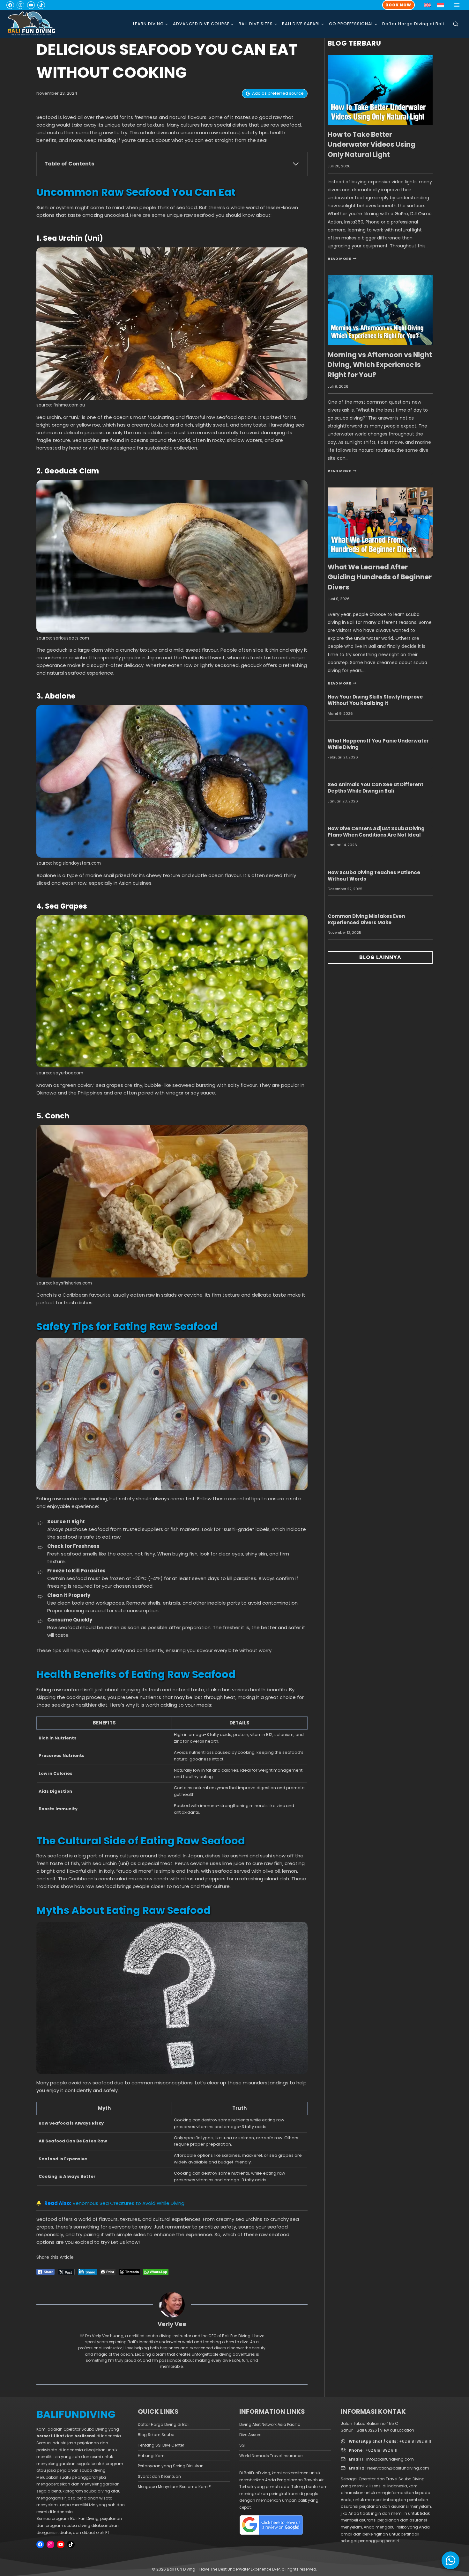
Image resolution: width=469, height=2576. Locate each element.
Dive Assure (250, 2435)
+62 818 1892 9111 (415, 2441)
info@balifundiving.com (390, 2459)
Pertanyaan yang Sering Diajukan (171, 2466)
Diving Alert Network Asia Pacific (270, 2424)
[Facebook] (10, 5)
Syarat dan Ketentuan (159, 2476)
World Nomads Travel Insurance (271, 2456)
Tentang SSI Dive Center (161, 2445)
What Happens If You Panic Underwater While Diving (378, 744)
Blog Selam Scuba (156, 2435)
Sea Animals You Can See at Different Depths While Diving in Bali (376, 788)
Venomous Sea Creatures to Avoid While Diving (128, 2203)
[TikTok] (41, 5)
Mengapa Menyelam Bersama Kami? (174, 2487)
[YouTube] (31, 5)
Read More (342, 259)
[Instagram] (20, 5)
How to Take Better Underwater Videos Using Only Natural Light (372, 144)
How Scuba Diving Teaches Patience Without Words (374, 876)
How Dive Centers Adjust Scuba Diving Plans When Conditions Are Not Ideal (376, 832)
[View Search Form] (456, 24)
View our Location (397, 2430)
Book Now (398, 5)
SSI (242, 2445)
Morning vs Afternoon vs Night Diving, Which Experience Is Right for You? (380, 365)
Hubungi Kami (152, 2456)
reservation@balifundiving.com (398, 2468)
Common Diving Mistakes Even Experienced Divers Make (366, 919)
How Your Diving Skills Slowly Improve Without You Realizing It (375, 700)
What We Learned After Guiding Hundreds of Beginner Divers (380, 577)
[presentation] (380, 90)
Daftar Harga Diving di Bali (413, 24)
